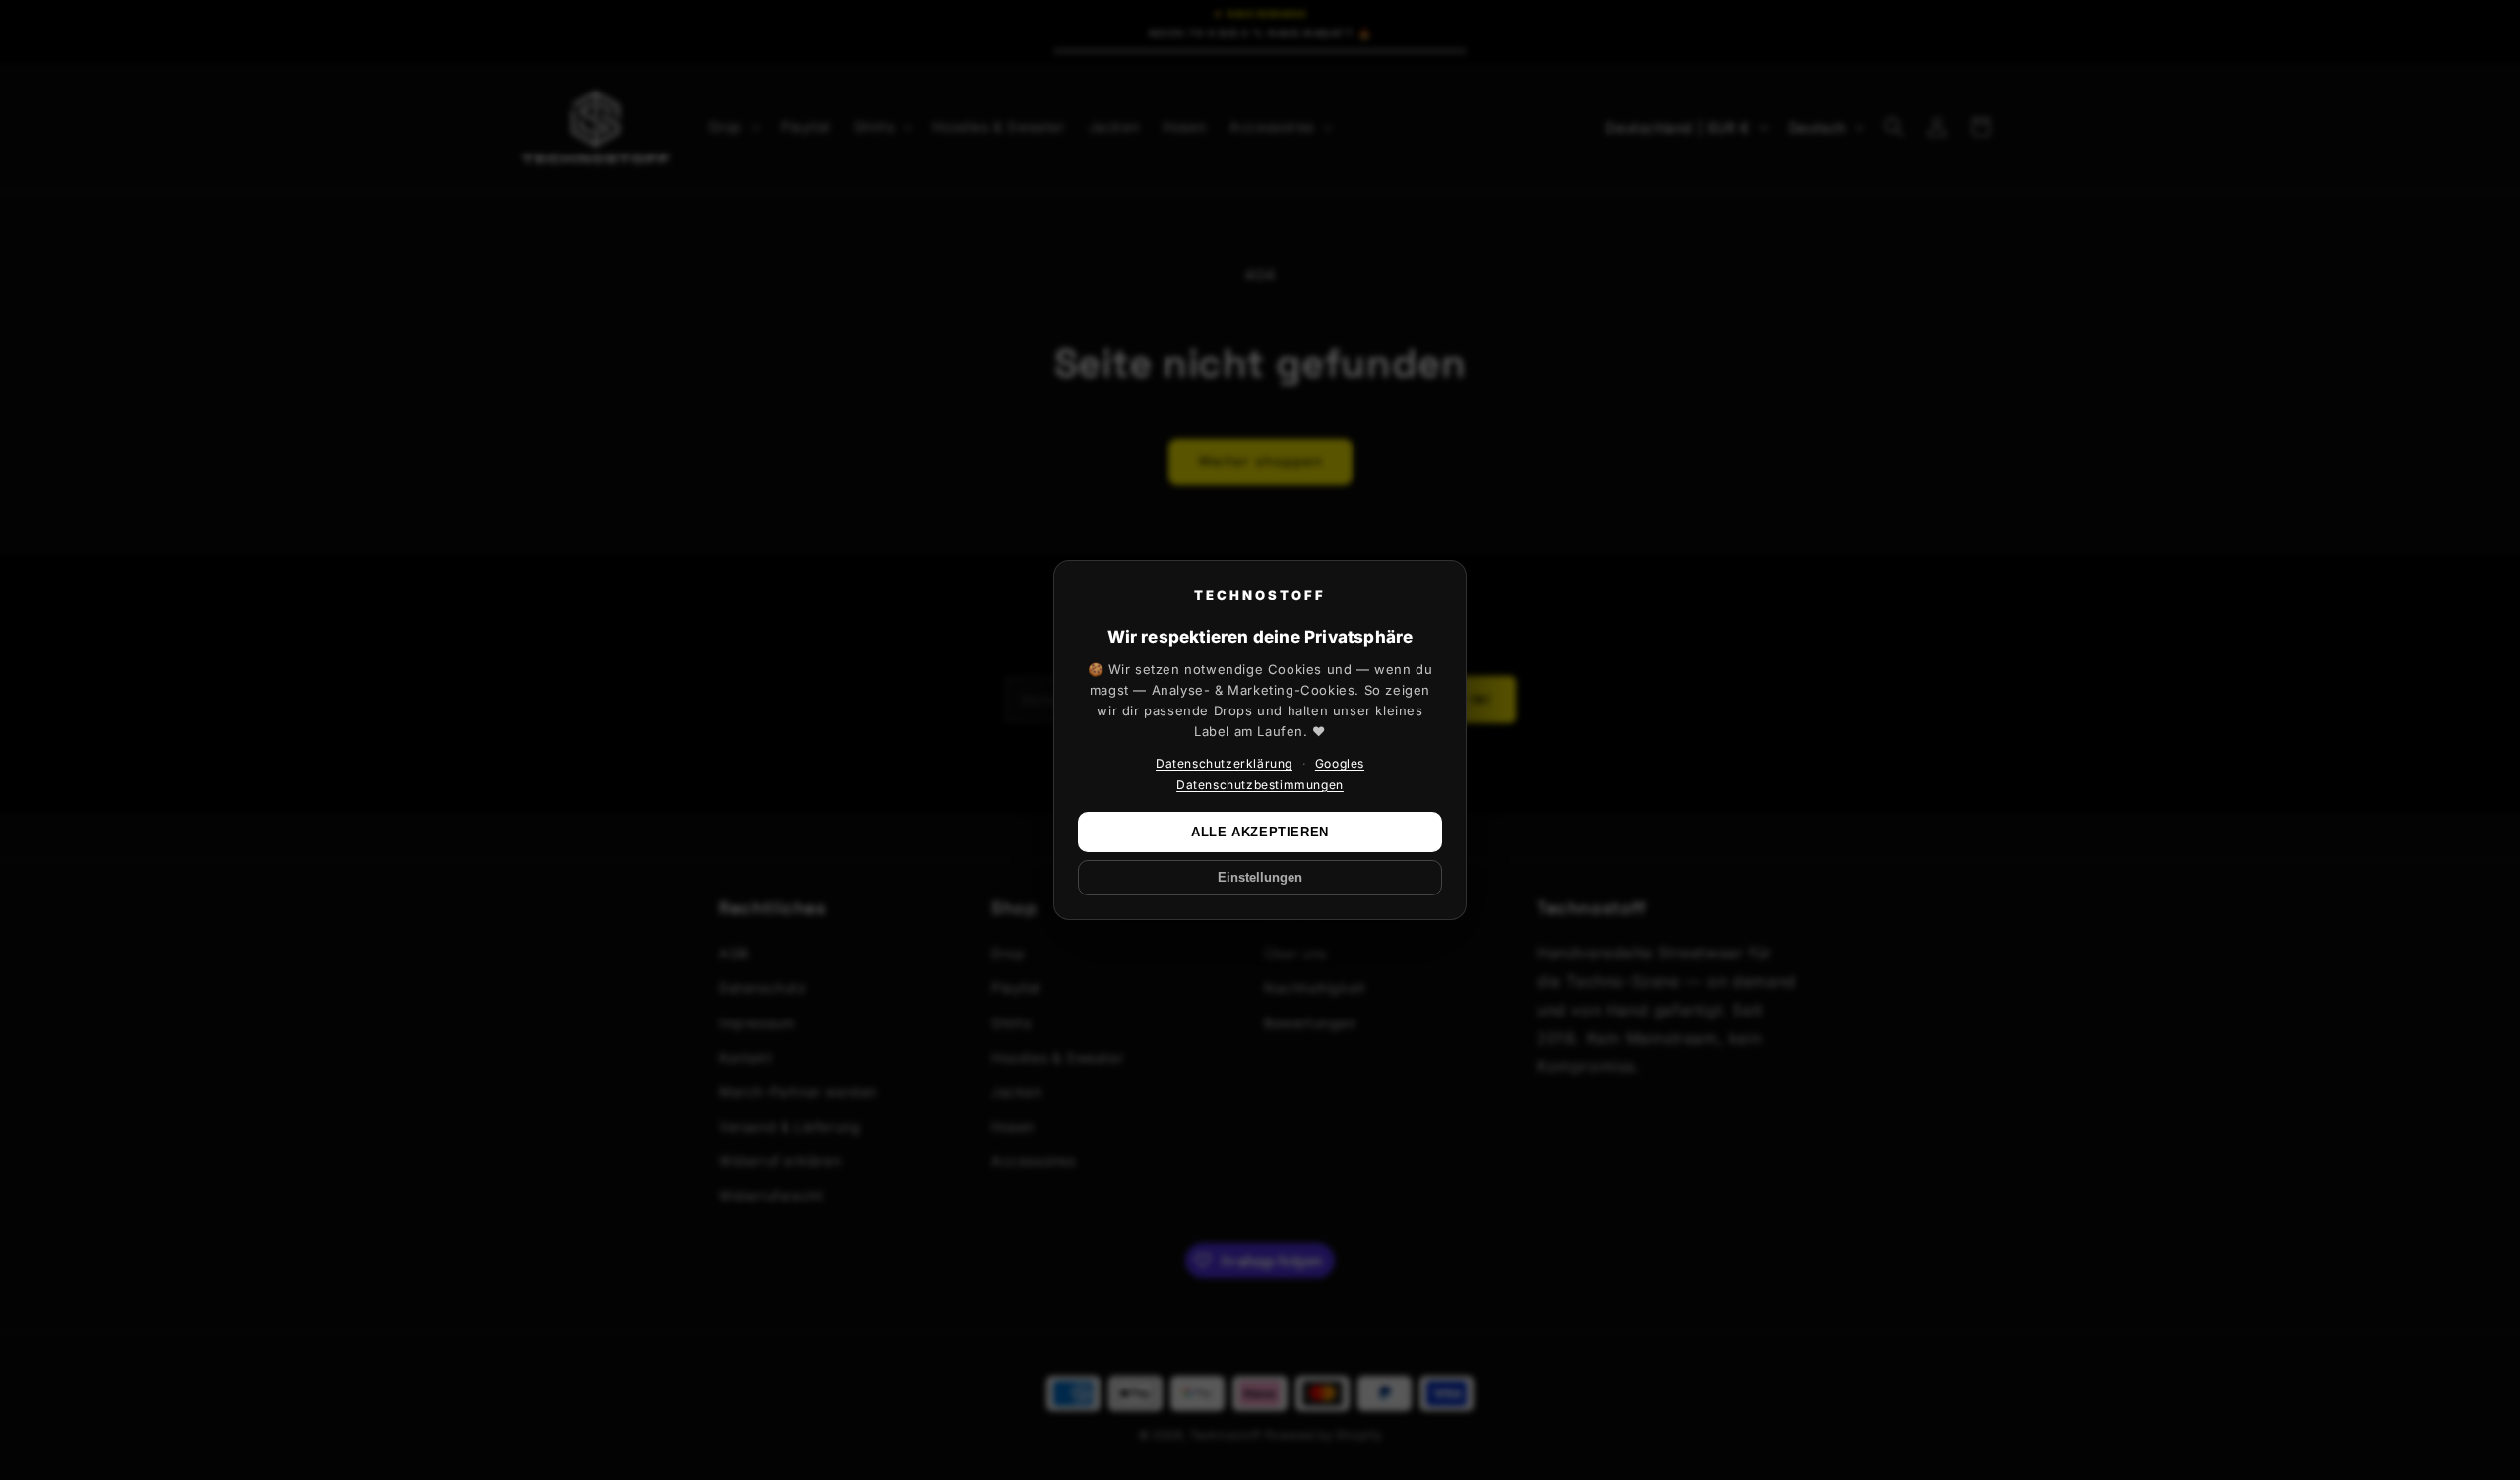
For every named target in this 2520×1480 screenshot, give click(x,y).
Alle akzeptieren (1260, 832)
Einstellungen (1260, 878)
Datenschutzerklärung (1224, 763)
